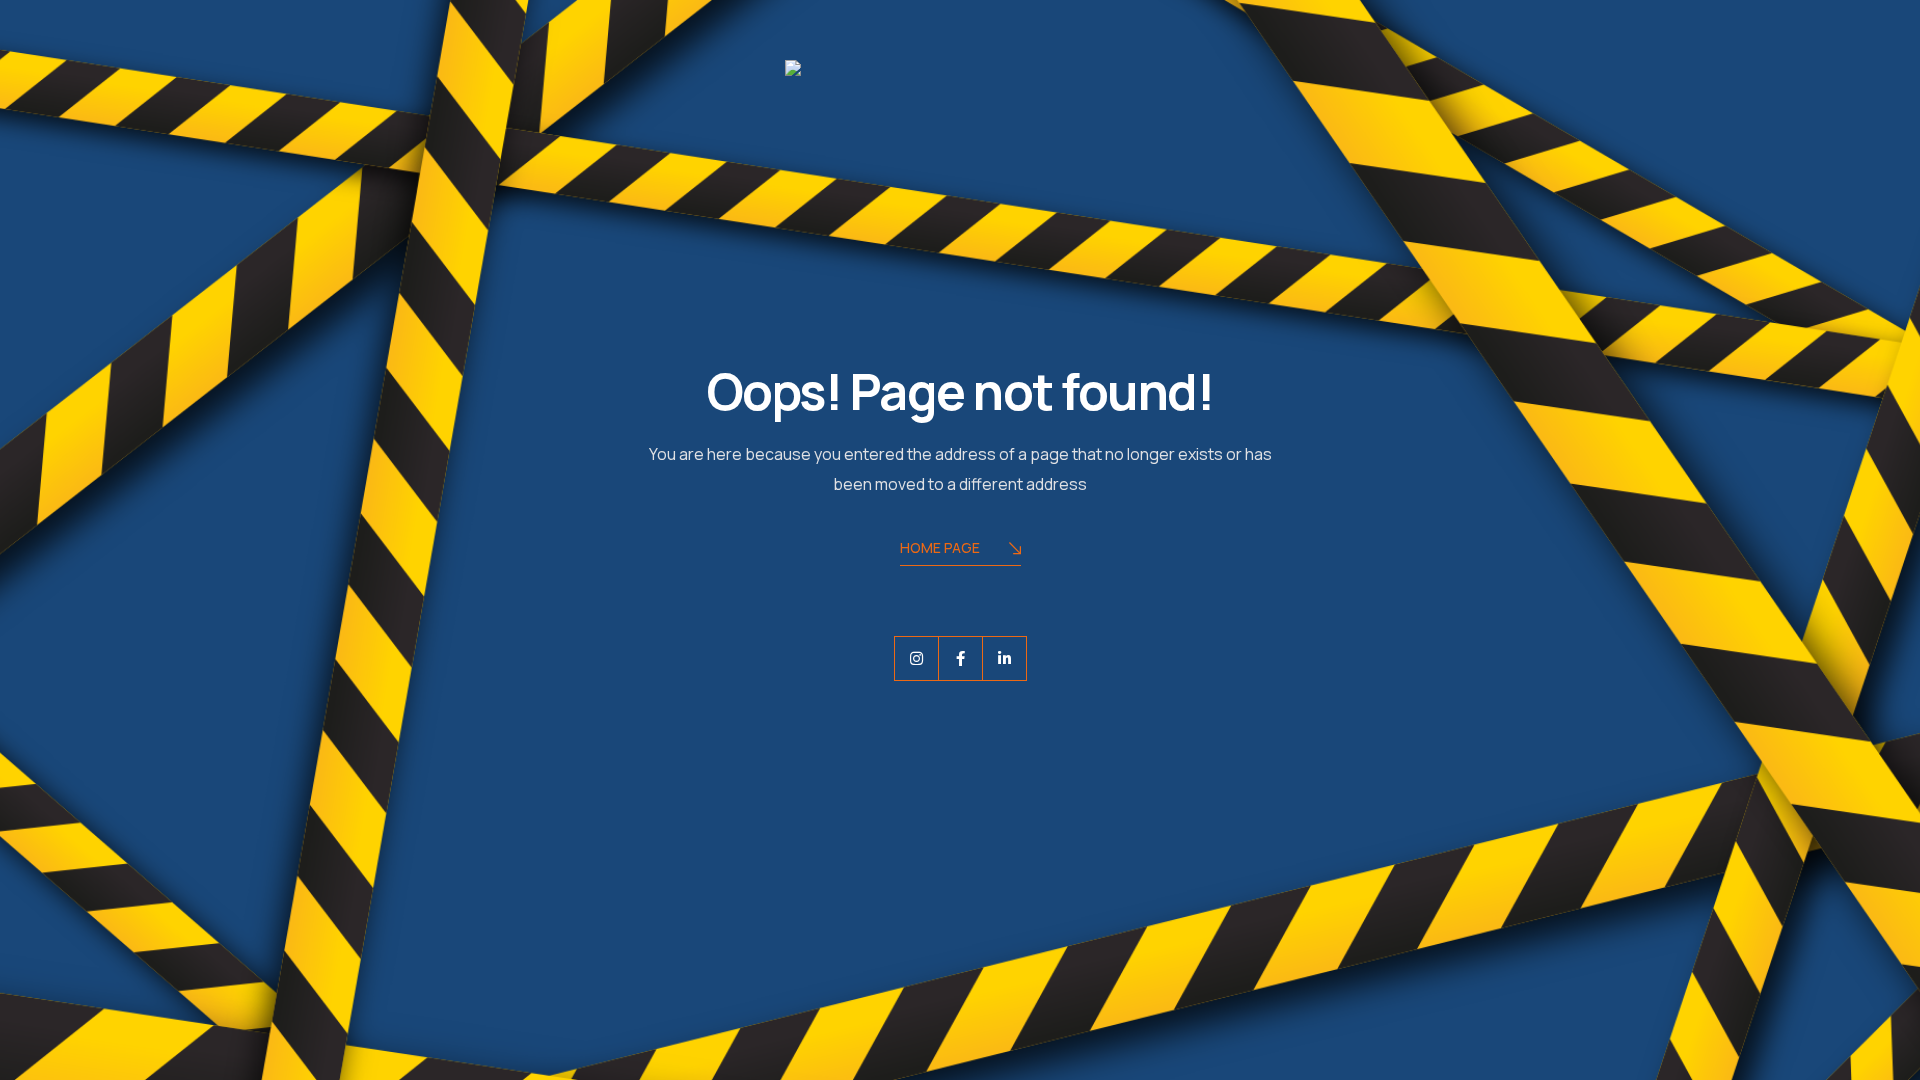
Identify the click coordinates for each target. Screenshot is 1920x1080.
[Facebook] (960, 658)
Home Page (940, 547)
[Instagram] (916, 658)
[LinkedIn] (1004, 658)
